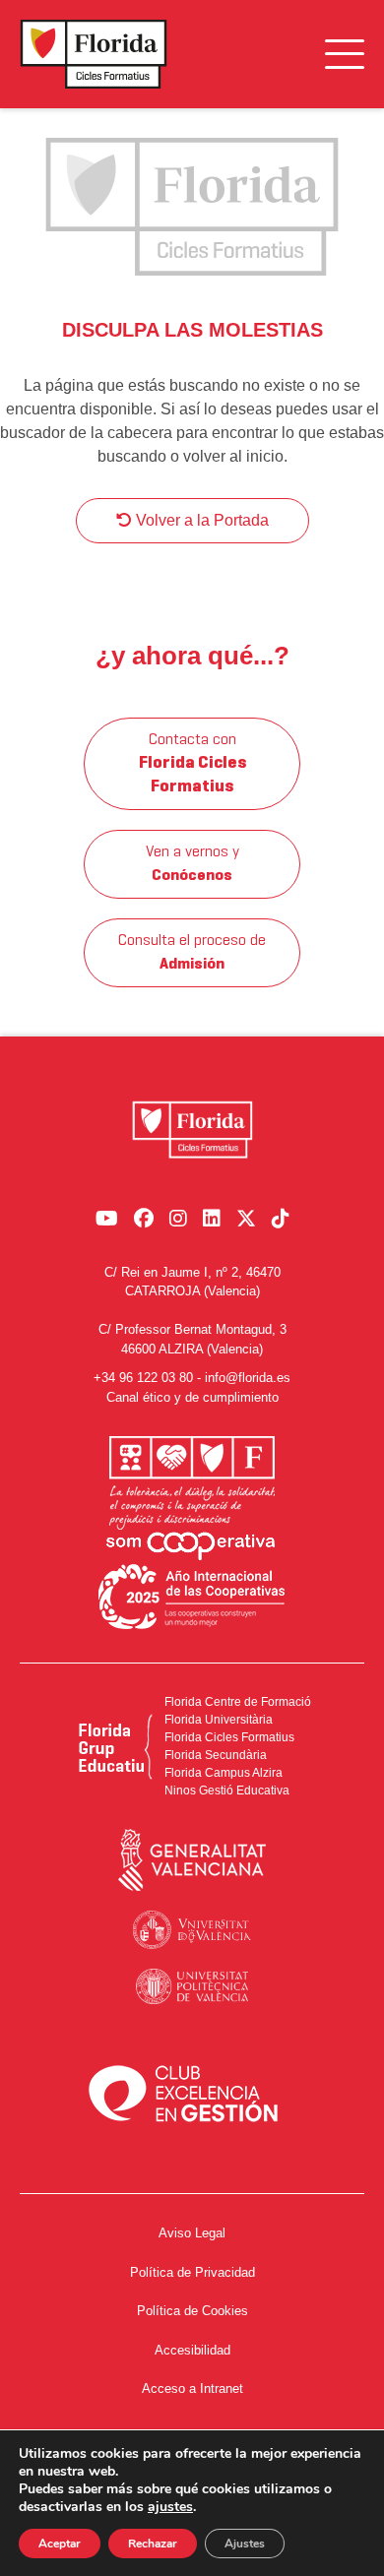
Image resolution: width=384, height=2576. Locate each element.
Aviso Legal (192, 2233)
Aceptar (60, 2544)
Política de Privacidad (192, 2272)
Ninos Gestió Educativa (227, 1791)
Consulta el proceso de (192, 953)
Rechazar (153, 2544)
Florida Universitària (219, 1720)
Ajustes (245, 2544)
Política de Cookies (192, 2311)
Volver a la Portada (200, 520)
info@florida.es (248, 1378)
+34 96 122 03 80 (143, 1378)
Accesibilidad (192, 2350)
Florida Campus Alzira (224, 1773)
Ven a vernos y (192, 864)
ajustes (170, 2507)
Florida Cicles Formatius (229, 1737)
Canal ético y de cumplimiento (192, 1397)
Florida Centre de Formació (238, 1702)
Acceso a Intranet (192, 2388)
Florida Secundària (216, 1755)
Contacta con (192, 764)
